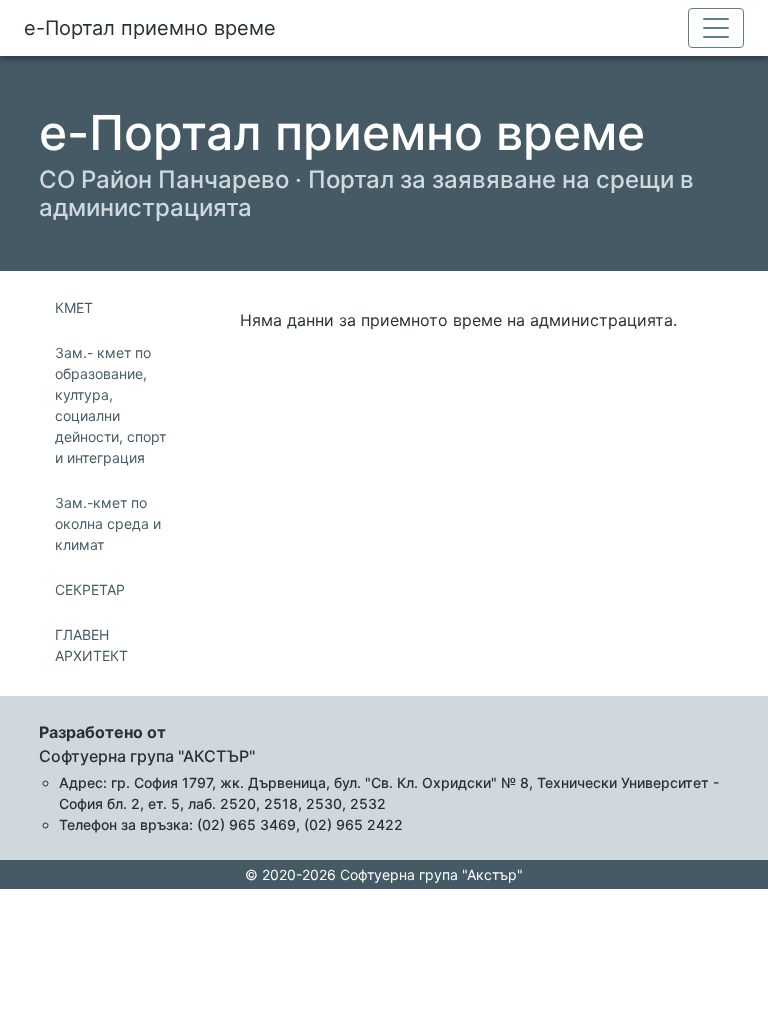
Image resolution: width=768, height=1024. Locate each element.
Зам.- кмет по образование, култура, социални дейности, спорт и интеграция (110, 405)
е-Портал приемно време (150, 28)
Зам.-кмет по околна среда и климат (108, 523)
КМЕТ (74, 307)
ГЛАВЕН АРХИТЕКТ (91, 645)
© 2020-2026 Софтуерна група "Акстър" (384, 874)
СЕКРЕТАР (90, 589)
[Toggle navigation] (716, 28)
